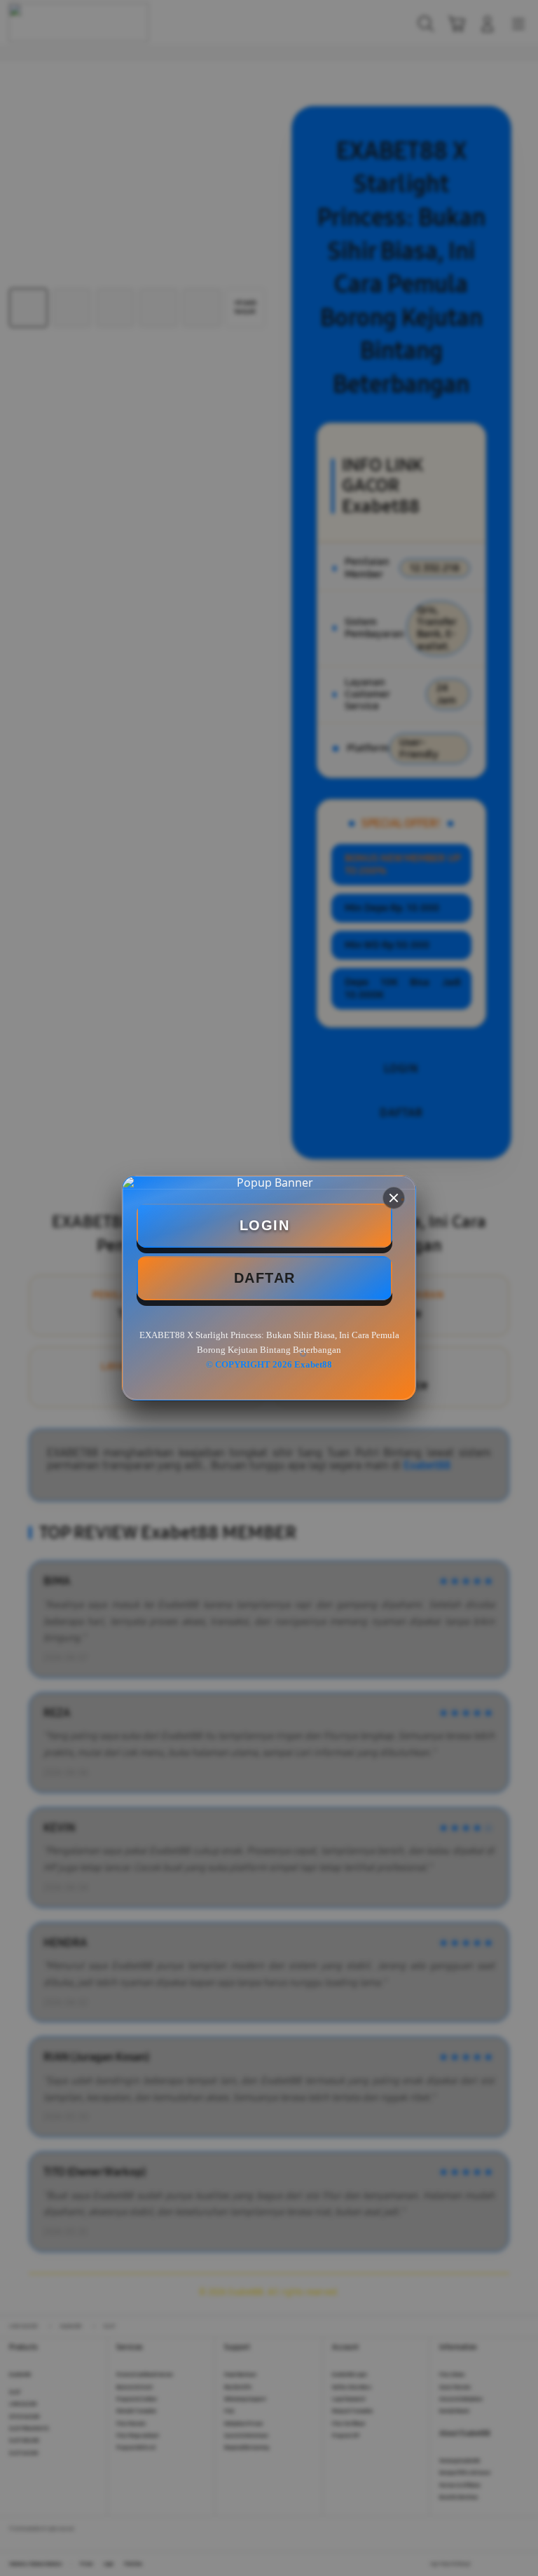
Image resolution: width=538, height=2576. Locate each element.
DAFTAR (265, 1278)
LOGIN (265, 1225)
